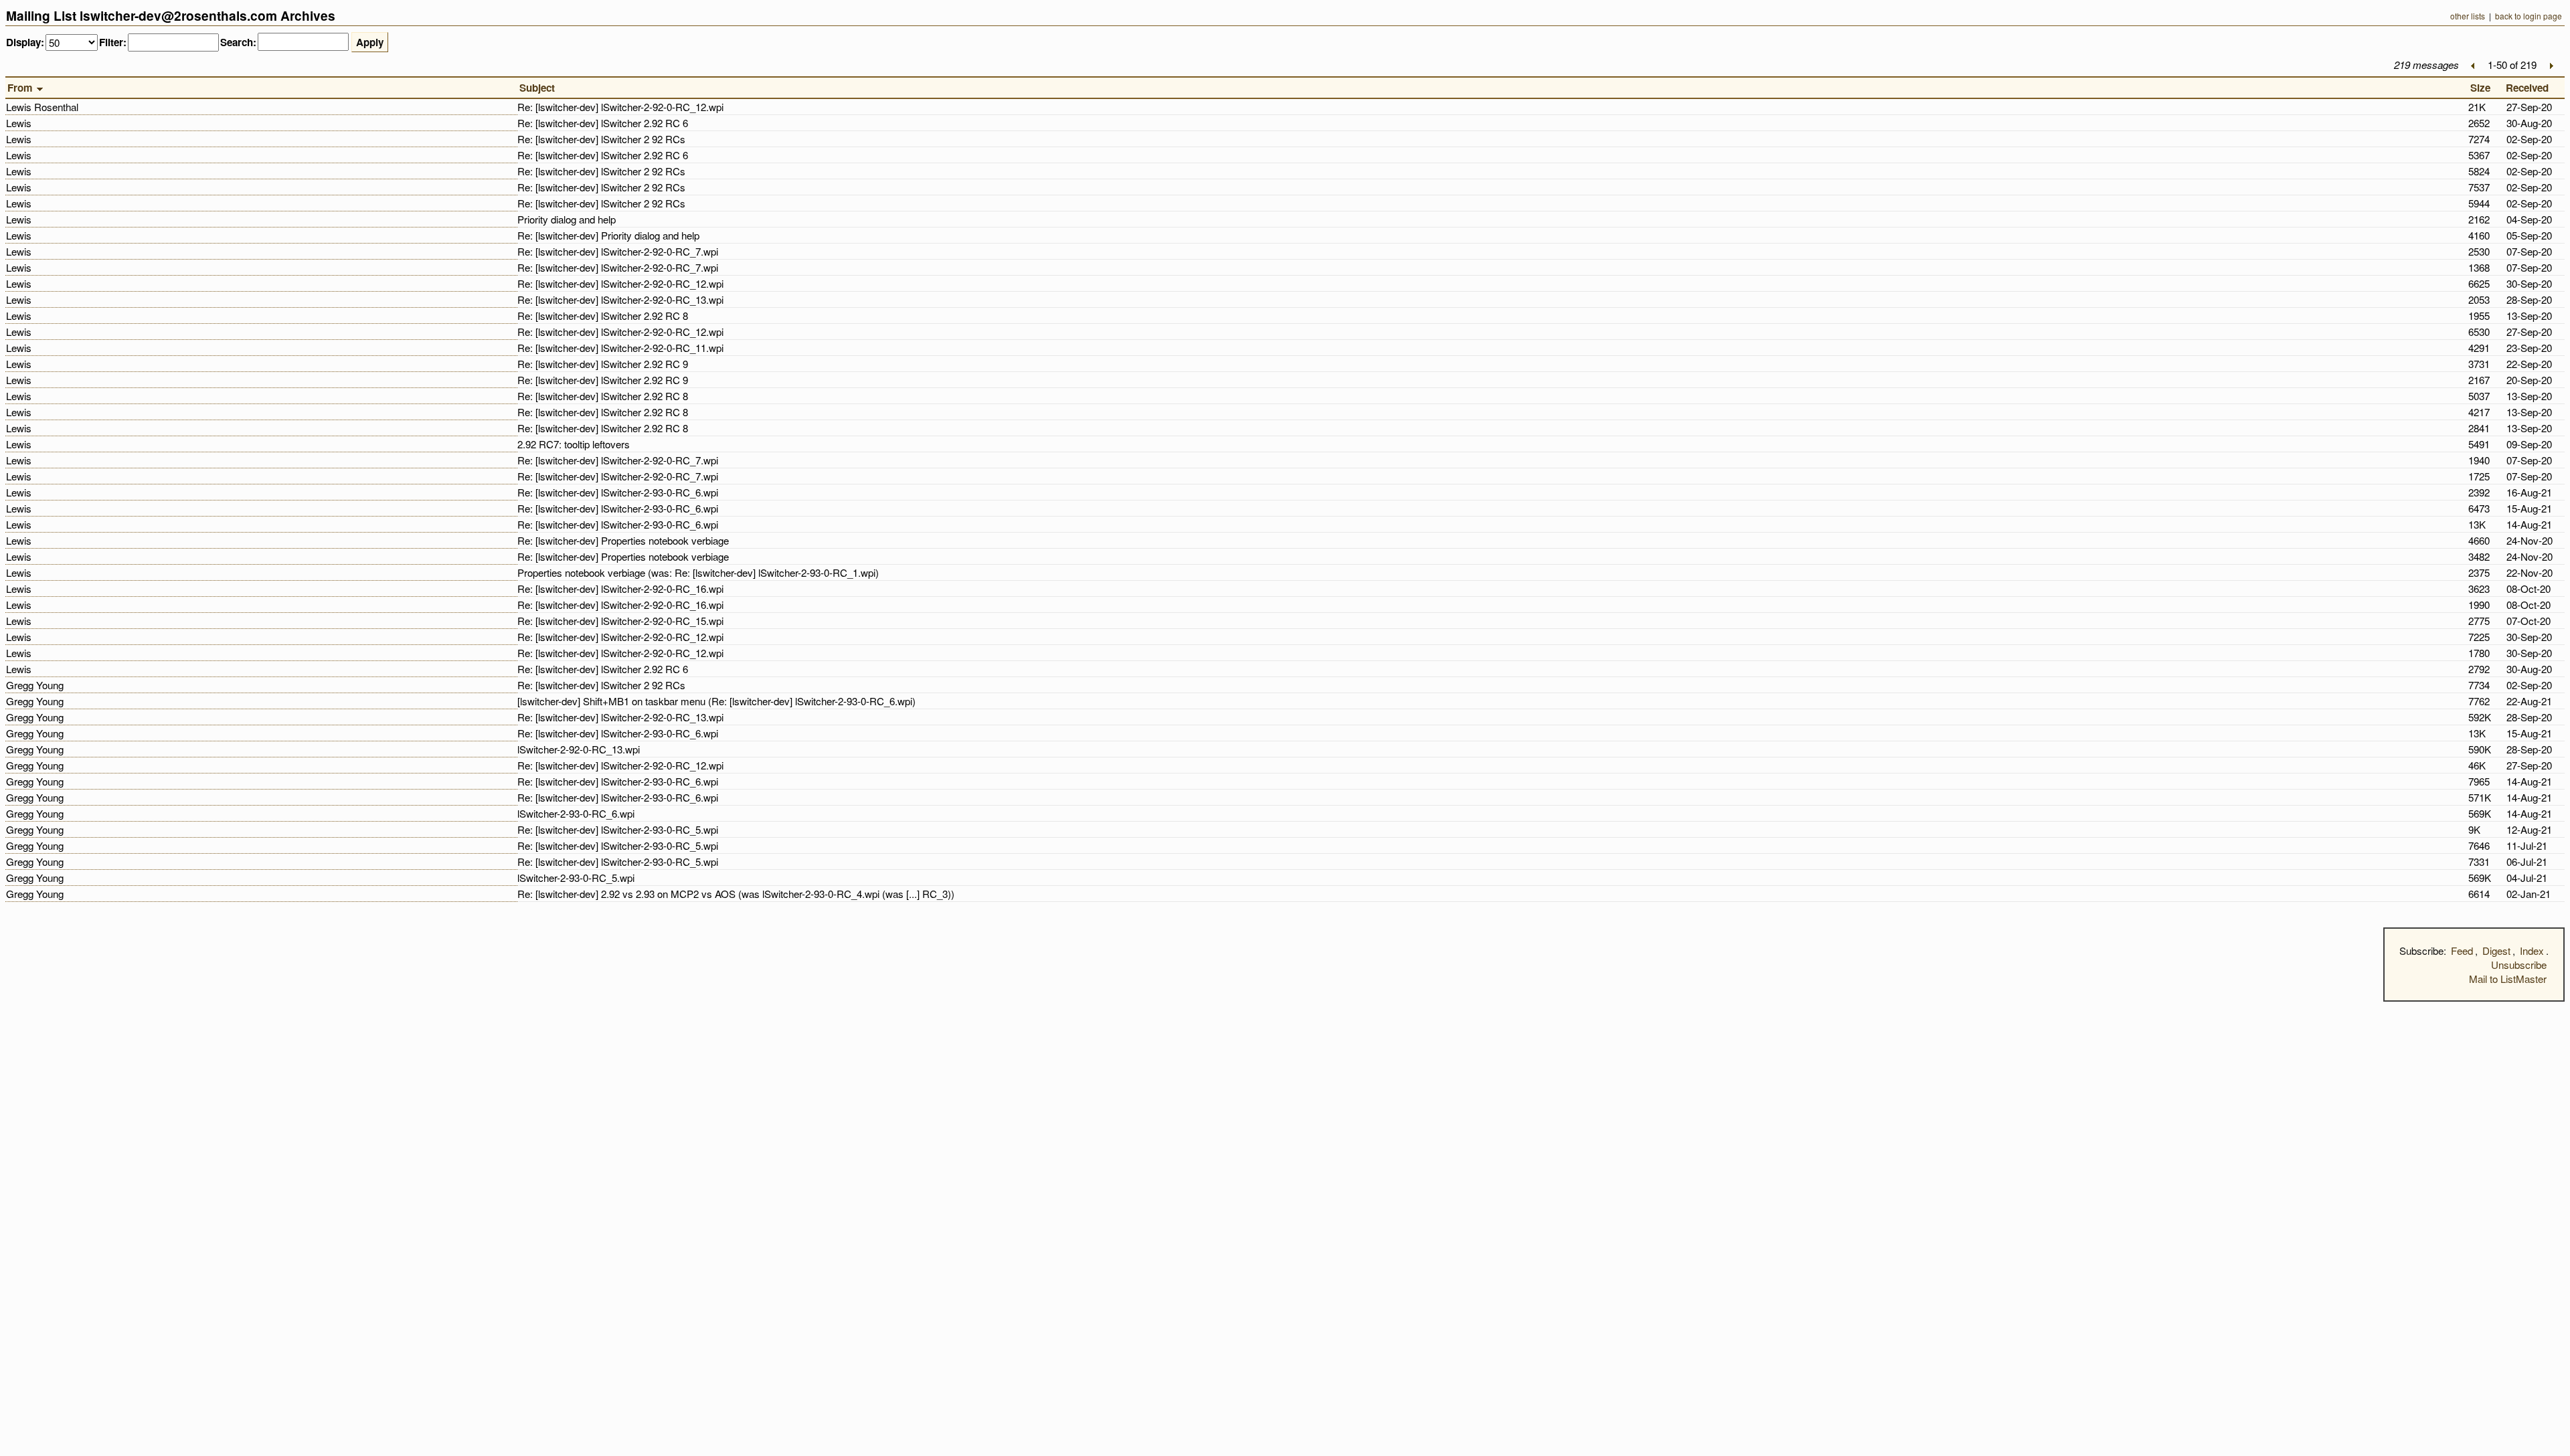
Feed (2462, 950)
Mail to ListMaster (2508, 979)
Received (2530, 88)
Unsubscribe (2519, 965)
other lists (2468, 16)
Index (2532, 950)
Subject (540, 88)
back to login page (2529, 16)
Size (2483, 88)
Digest (2496, 950)
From (21, 88)
